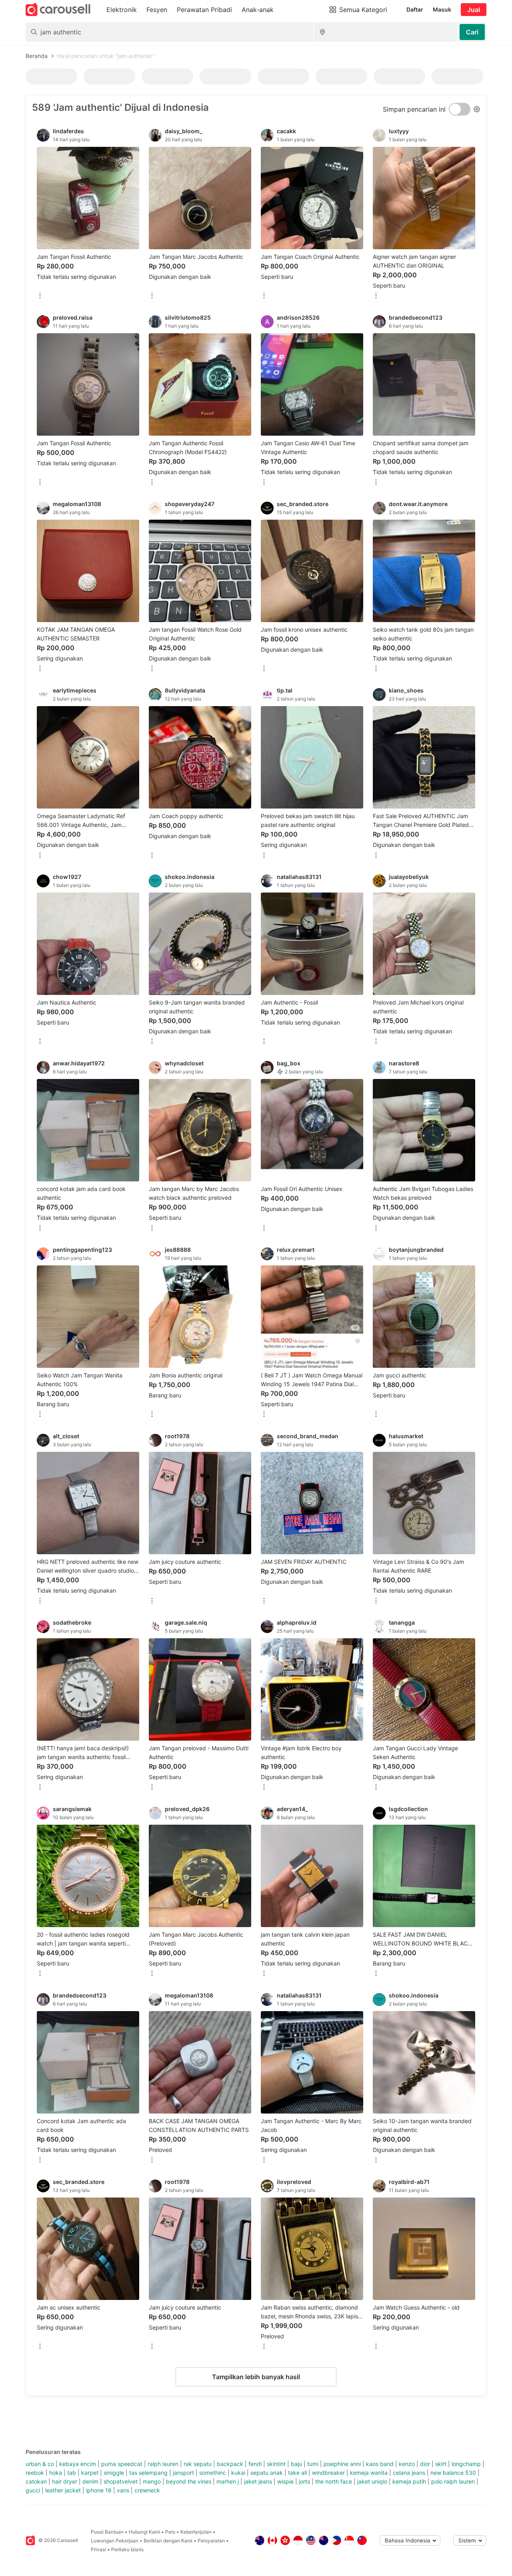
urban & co (40, 2464)
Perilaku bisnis (127, 2549)
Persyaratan (211, 2541)
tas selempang (148, 2473)
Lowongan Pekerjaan (115, 2541)
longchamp (466, 2464)
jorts (304, 2481)
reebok (35, 2473)
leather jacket (63, 2490)
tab (72, 2473)
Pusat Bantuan (107, 2532)
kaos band (380, 2464)
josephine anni (342, 2464)
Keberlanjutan (196, 2532)
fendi (255, 2464)
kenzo (407, 2464)
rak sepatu (198, 2464)
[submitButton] (472, 32)
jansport (183, 2473)
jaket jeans (258, 2481)
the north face (334, 2481)
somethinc (213, 2473)
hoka (56, 2473)
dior (425, 2464)
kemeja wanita (369, 2473)
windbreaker (328, 2473)
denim (90, 2481)
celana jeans (409, 2473)
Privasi (98, 2549)
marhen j (228, 2481)
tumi (313, 2464)
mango (152, 2481)
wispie (285, 2481)
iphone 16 (99, 2490)
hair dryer (65, 2481)
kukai (238, 2473)
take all (297, 2473)
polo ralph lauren (453, 2481)
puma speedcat (122, 2464)
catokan (36, 2481)
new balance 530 (453, 2473)
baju (296, 2464)
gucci (33, 2490)
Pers (170, 2532)
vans (123, 2490)
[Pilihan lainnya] (40, 296)
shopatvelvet (121, 2481)
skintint (276, 2464)
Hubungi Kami (144, 2532)
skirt (441, 2464)
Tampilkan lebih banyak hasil (256, 2377)
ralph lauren (163, 2464)
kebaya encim (78, 2464)
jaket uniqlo (372, 2481)
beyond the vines (189, 2481)
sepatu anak (267, 2473)
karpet (90, 2473)
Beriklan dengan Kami (168, 2541)
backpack (230, 2464)
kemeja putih (409, 2481)
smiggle (114, 2473)
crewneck (147, 2490)
